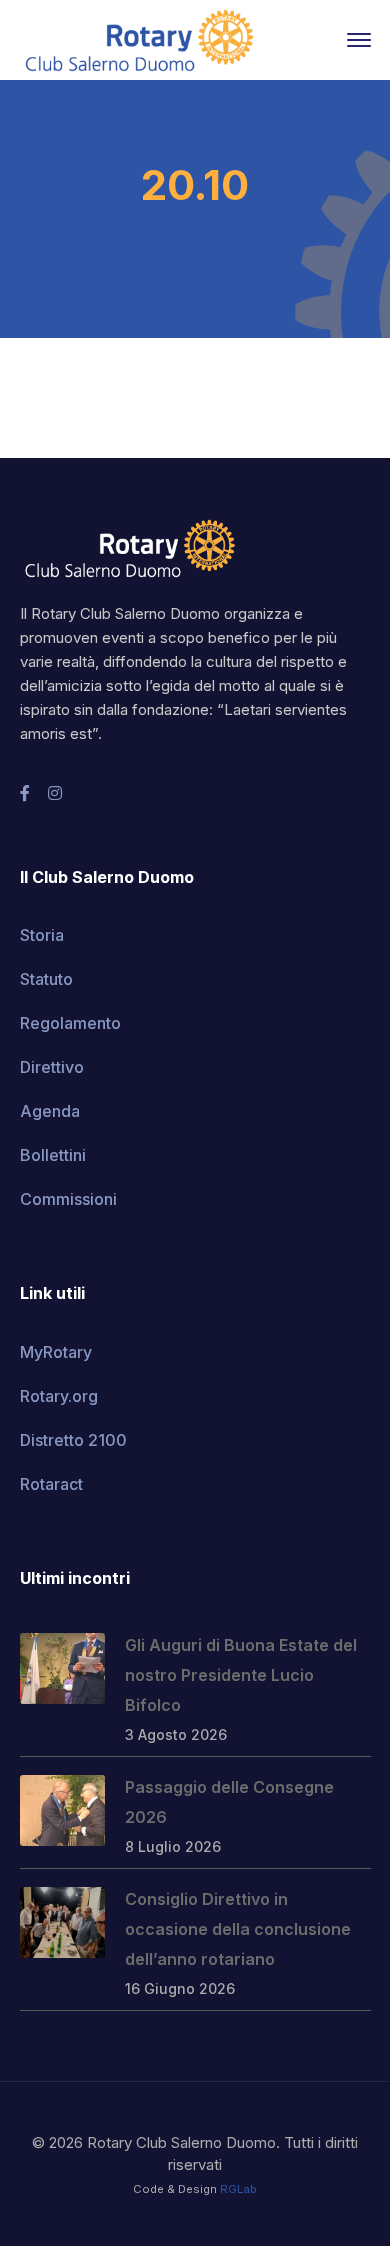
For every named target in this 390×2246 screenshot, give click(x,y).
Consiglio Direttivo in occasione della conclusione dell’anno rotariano (238, 1929)
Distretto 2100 (73, 1440)
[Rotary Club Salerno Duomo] (140, 38)
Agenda (50, 1111)
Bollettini (53, 1155)
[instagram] (55, 793)
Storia (42, 935)
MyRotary (56, 1352)
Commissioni (68, 1199)
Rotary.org (59, 1396)
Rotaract (51, 1484)
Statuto (46, 979)
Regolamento (70, 1023)
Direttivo (52, 1067)
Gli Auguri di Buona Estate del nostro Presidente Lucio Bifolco (241, 1675)
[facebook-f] (25, 793)
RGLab (238, 2189)
